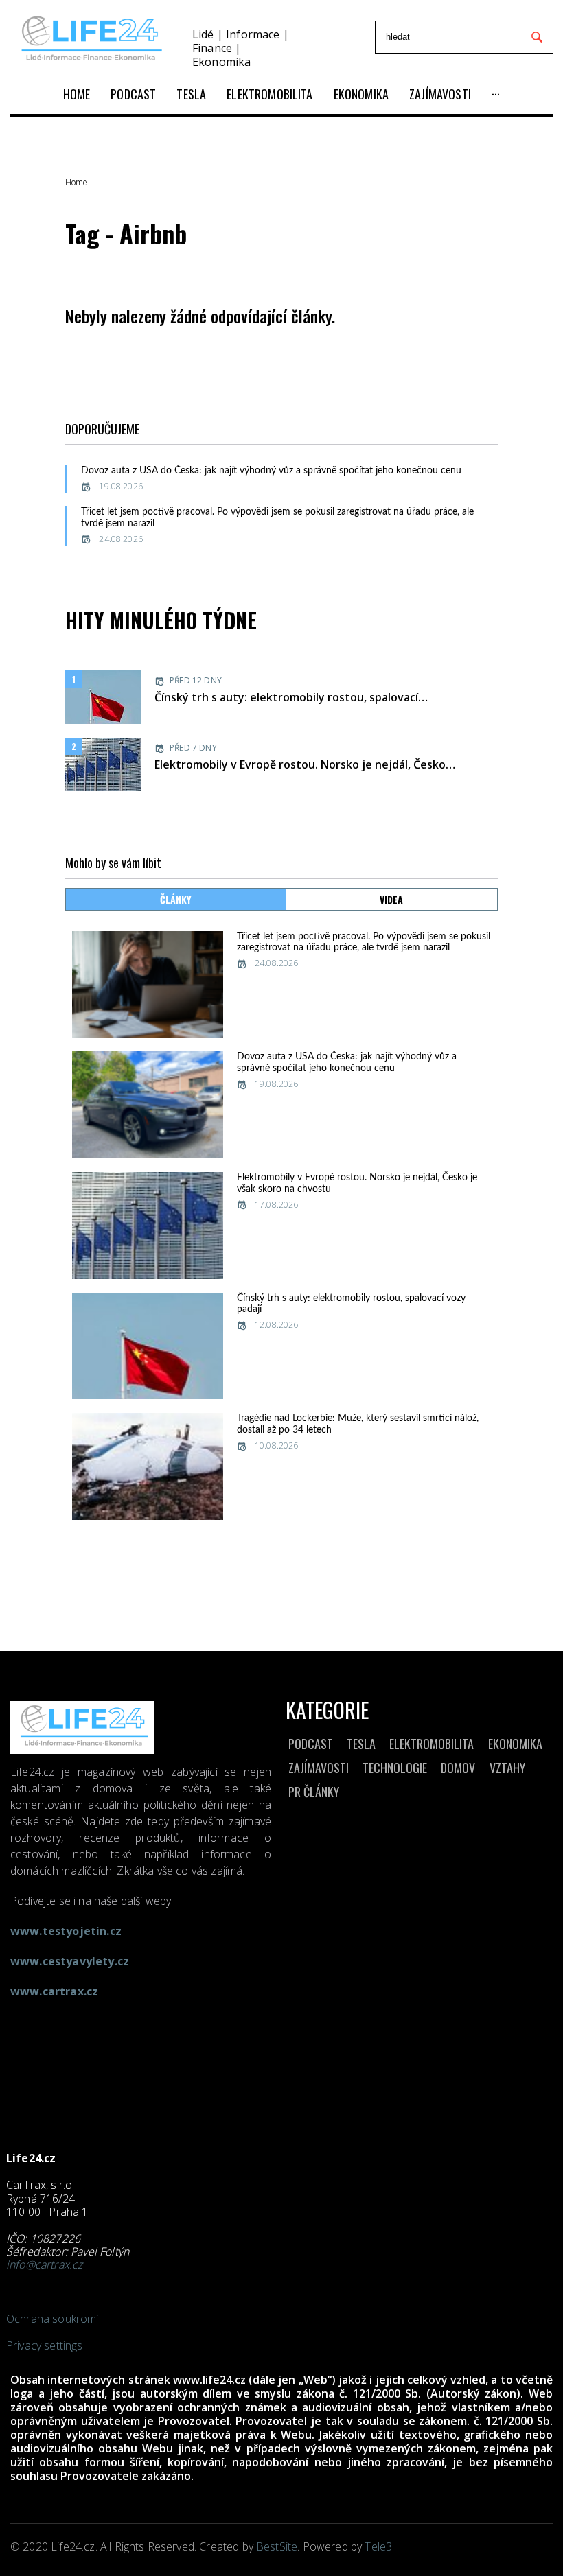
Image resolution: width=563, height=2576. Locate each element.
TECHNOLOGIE (395, 1768)
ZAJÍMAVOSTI (319, 1768)
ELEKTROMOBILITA (432, 1744)
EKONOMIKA (515, 1744)
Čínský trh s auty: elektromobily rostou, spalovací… (291, 697)
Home (76, 183)
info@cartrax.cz (44, 2264)
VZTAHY (507, 1768)
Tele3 (378, 2546)
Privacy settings (45, 2345)
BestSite (277, 2546)
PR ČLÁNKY (314, 1792)
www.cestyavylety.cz (70, 1961)
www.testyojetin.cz (66, 1931)
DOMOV (458, 1768)
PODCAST (311, 1744)
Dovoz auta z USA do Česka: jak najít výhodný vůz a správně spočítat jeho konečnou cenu (271, 471)
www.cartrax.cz (54, 1991)
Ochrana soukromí (53, 2319)
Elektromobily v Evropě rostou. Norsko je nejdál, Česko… (305, 764)
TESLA (361, 1744)
